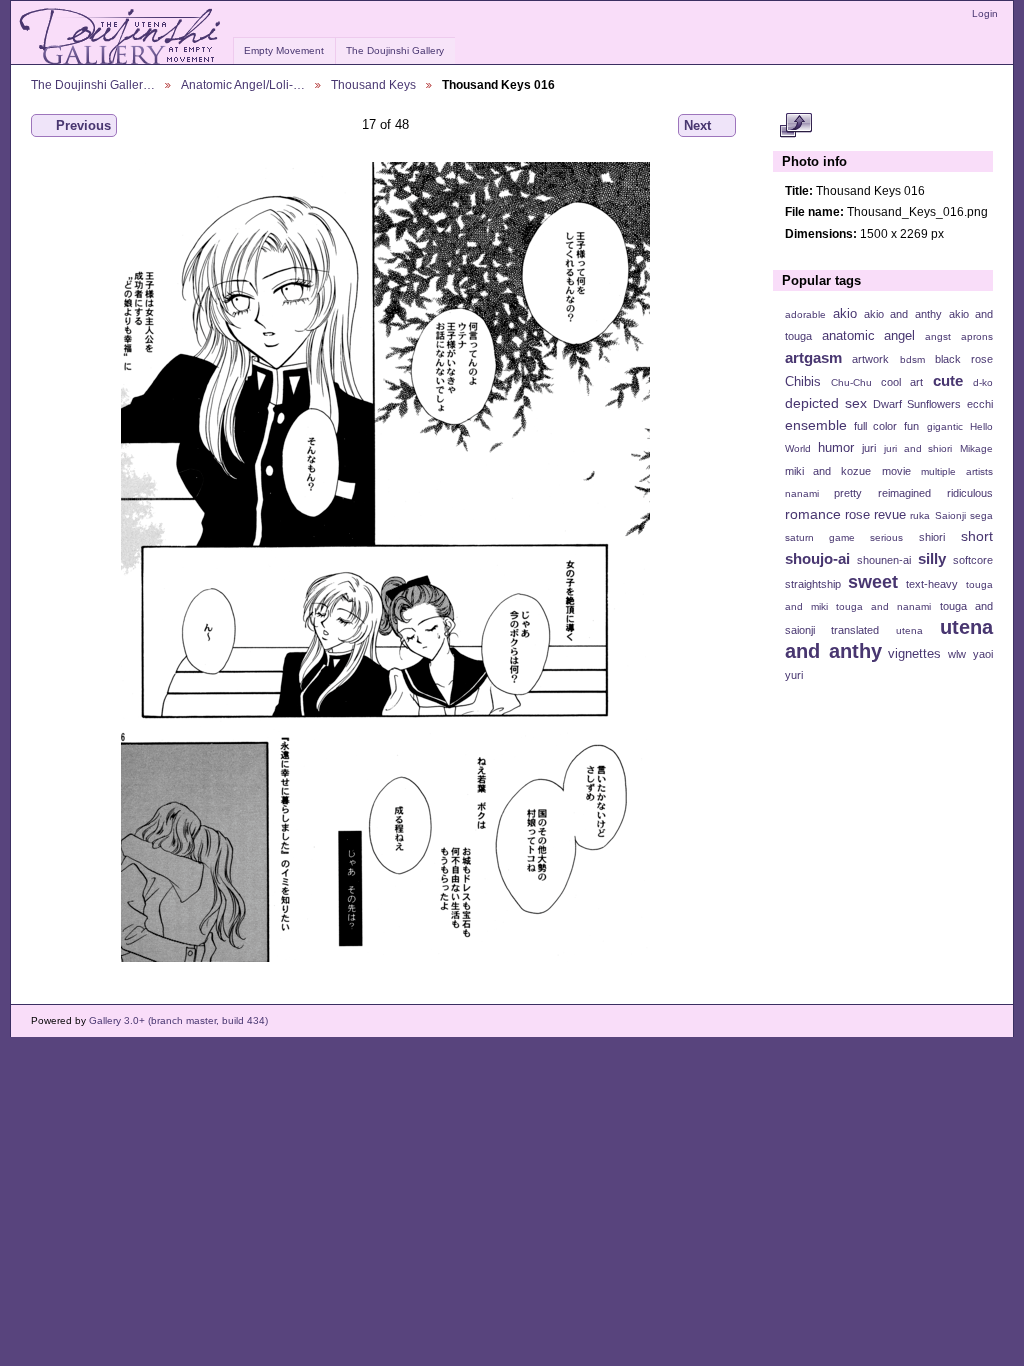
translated (855, 630)
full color (875, 426)
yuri (794, 675)
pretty (848, 493)
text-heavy (932, 584)
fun (911, 426)
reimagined (904, 493)
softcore (973, 560)
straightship (813, 584)
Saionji (950, 515)
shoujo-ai (817, 558)
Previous (83, 125)
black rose (964, 359)
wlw (957, 654)
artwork (870, 359)
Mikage (976, 448)
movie (896, 471)
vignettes (914, 654)
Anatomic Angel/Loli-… (243, 84)
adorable (805, 314)
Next (697, 125)
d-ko (983, 382)
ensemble (816, 425)
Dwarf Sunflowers (917, 404)
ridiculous (970, 493)
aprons (977, 336)
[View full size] (385, 562)
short (977, 536)
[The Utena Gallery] (121, 37)
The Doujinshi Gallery (395, 50)
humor (836, 448)
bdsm (912, 359)
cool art (902, 382)
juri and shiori (918, 448)
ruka (920, 515)
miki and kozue (828, 471)
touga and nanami (883, 606)
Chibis (803, 382)
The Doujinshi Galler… (93, 84)
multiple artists (957, 471)
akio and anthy (902, 314)
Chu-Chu (851, 382)
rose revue (875, 515)
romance (813, 514)
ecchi (980, 404)
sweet (873, 581)
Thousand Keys (373, 84)
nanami (802, 493)
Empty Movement (284, 50)
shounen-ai (884, 560)
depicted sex (826, 403)
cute (948, 380)
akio (845, 314)
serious (886, 537)
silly (932, 558)
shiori (932, 537)
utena (909, 630)
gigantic (945, 426)
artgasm (813, 357)
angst (938, 336)
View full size (795, 126)
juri (869, 448)
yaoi (983, 654)
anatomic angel (869, 336)
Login (985, 13)
